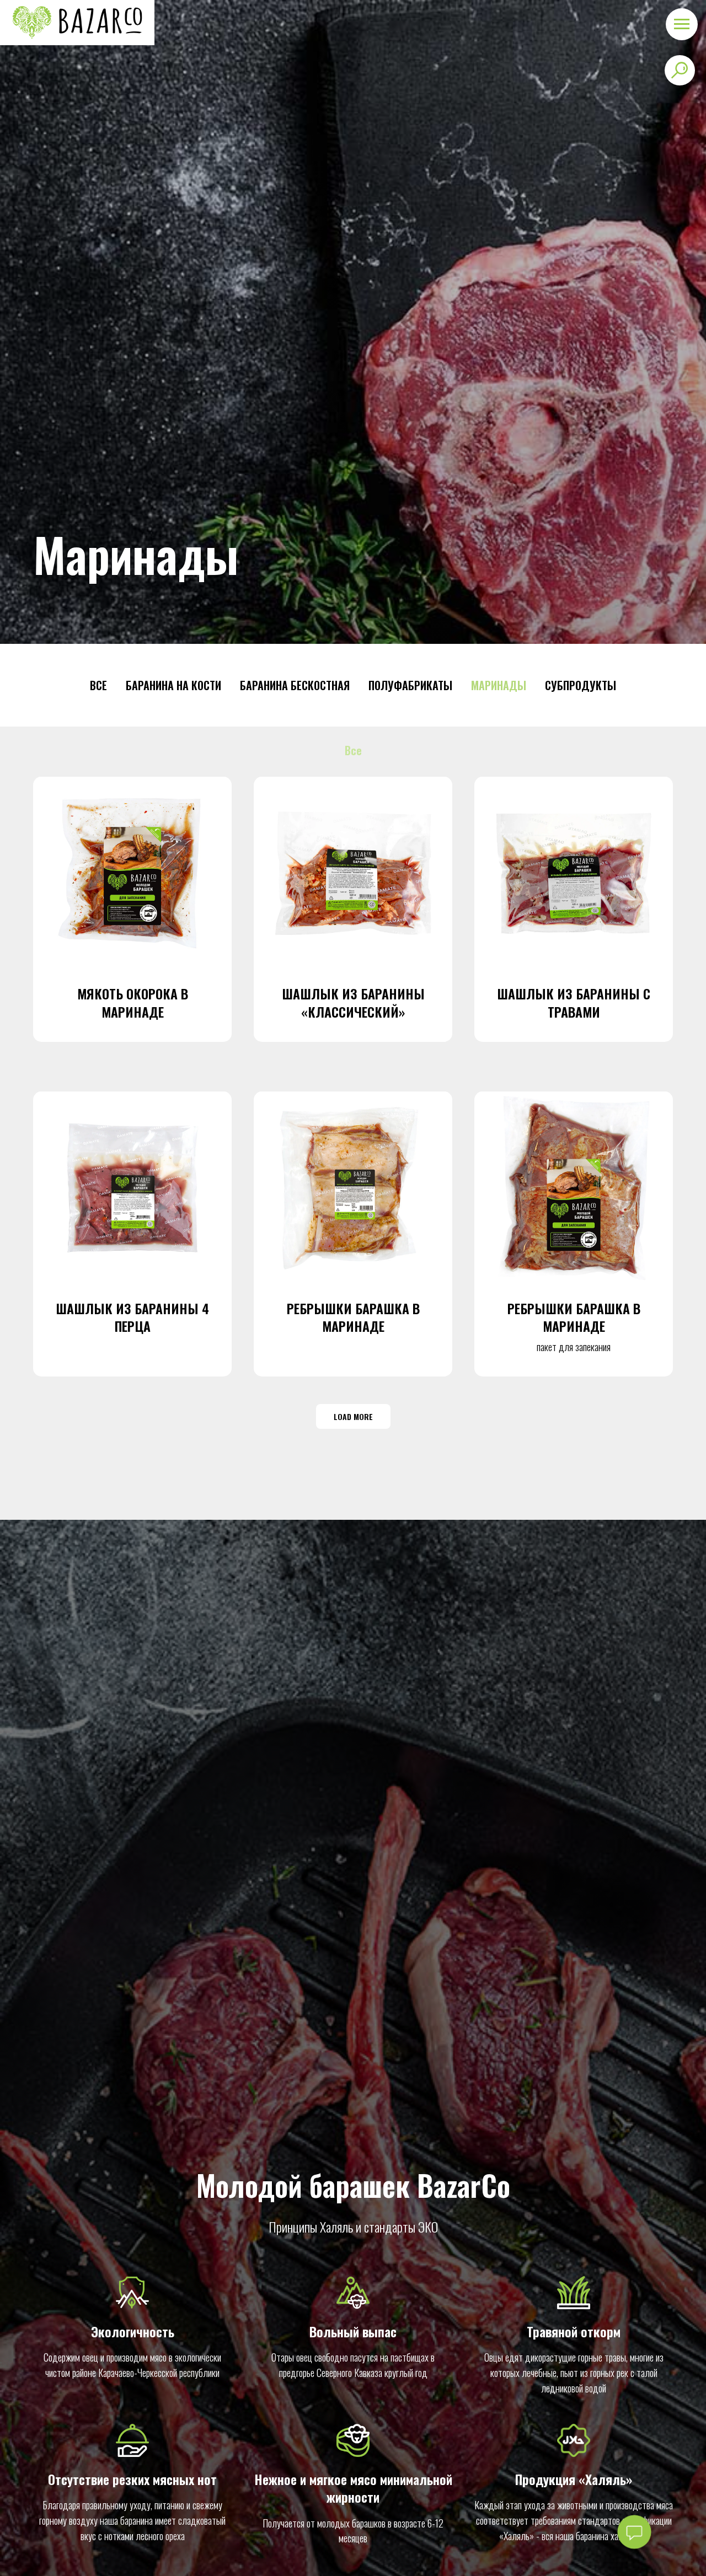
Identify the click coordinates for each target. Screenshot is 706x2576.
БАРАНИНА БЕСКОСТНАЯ (295, 685)
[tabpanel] (353, 1144)
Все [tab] (353, 751)
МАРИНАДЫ (499, 685)
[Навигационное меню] (682, 24)
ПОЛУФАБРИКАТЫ (410, 685)
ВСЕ (98, 685)
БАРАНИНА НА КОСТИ (173, 685)
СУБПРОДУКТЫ (581, 685)
